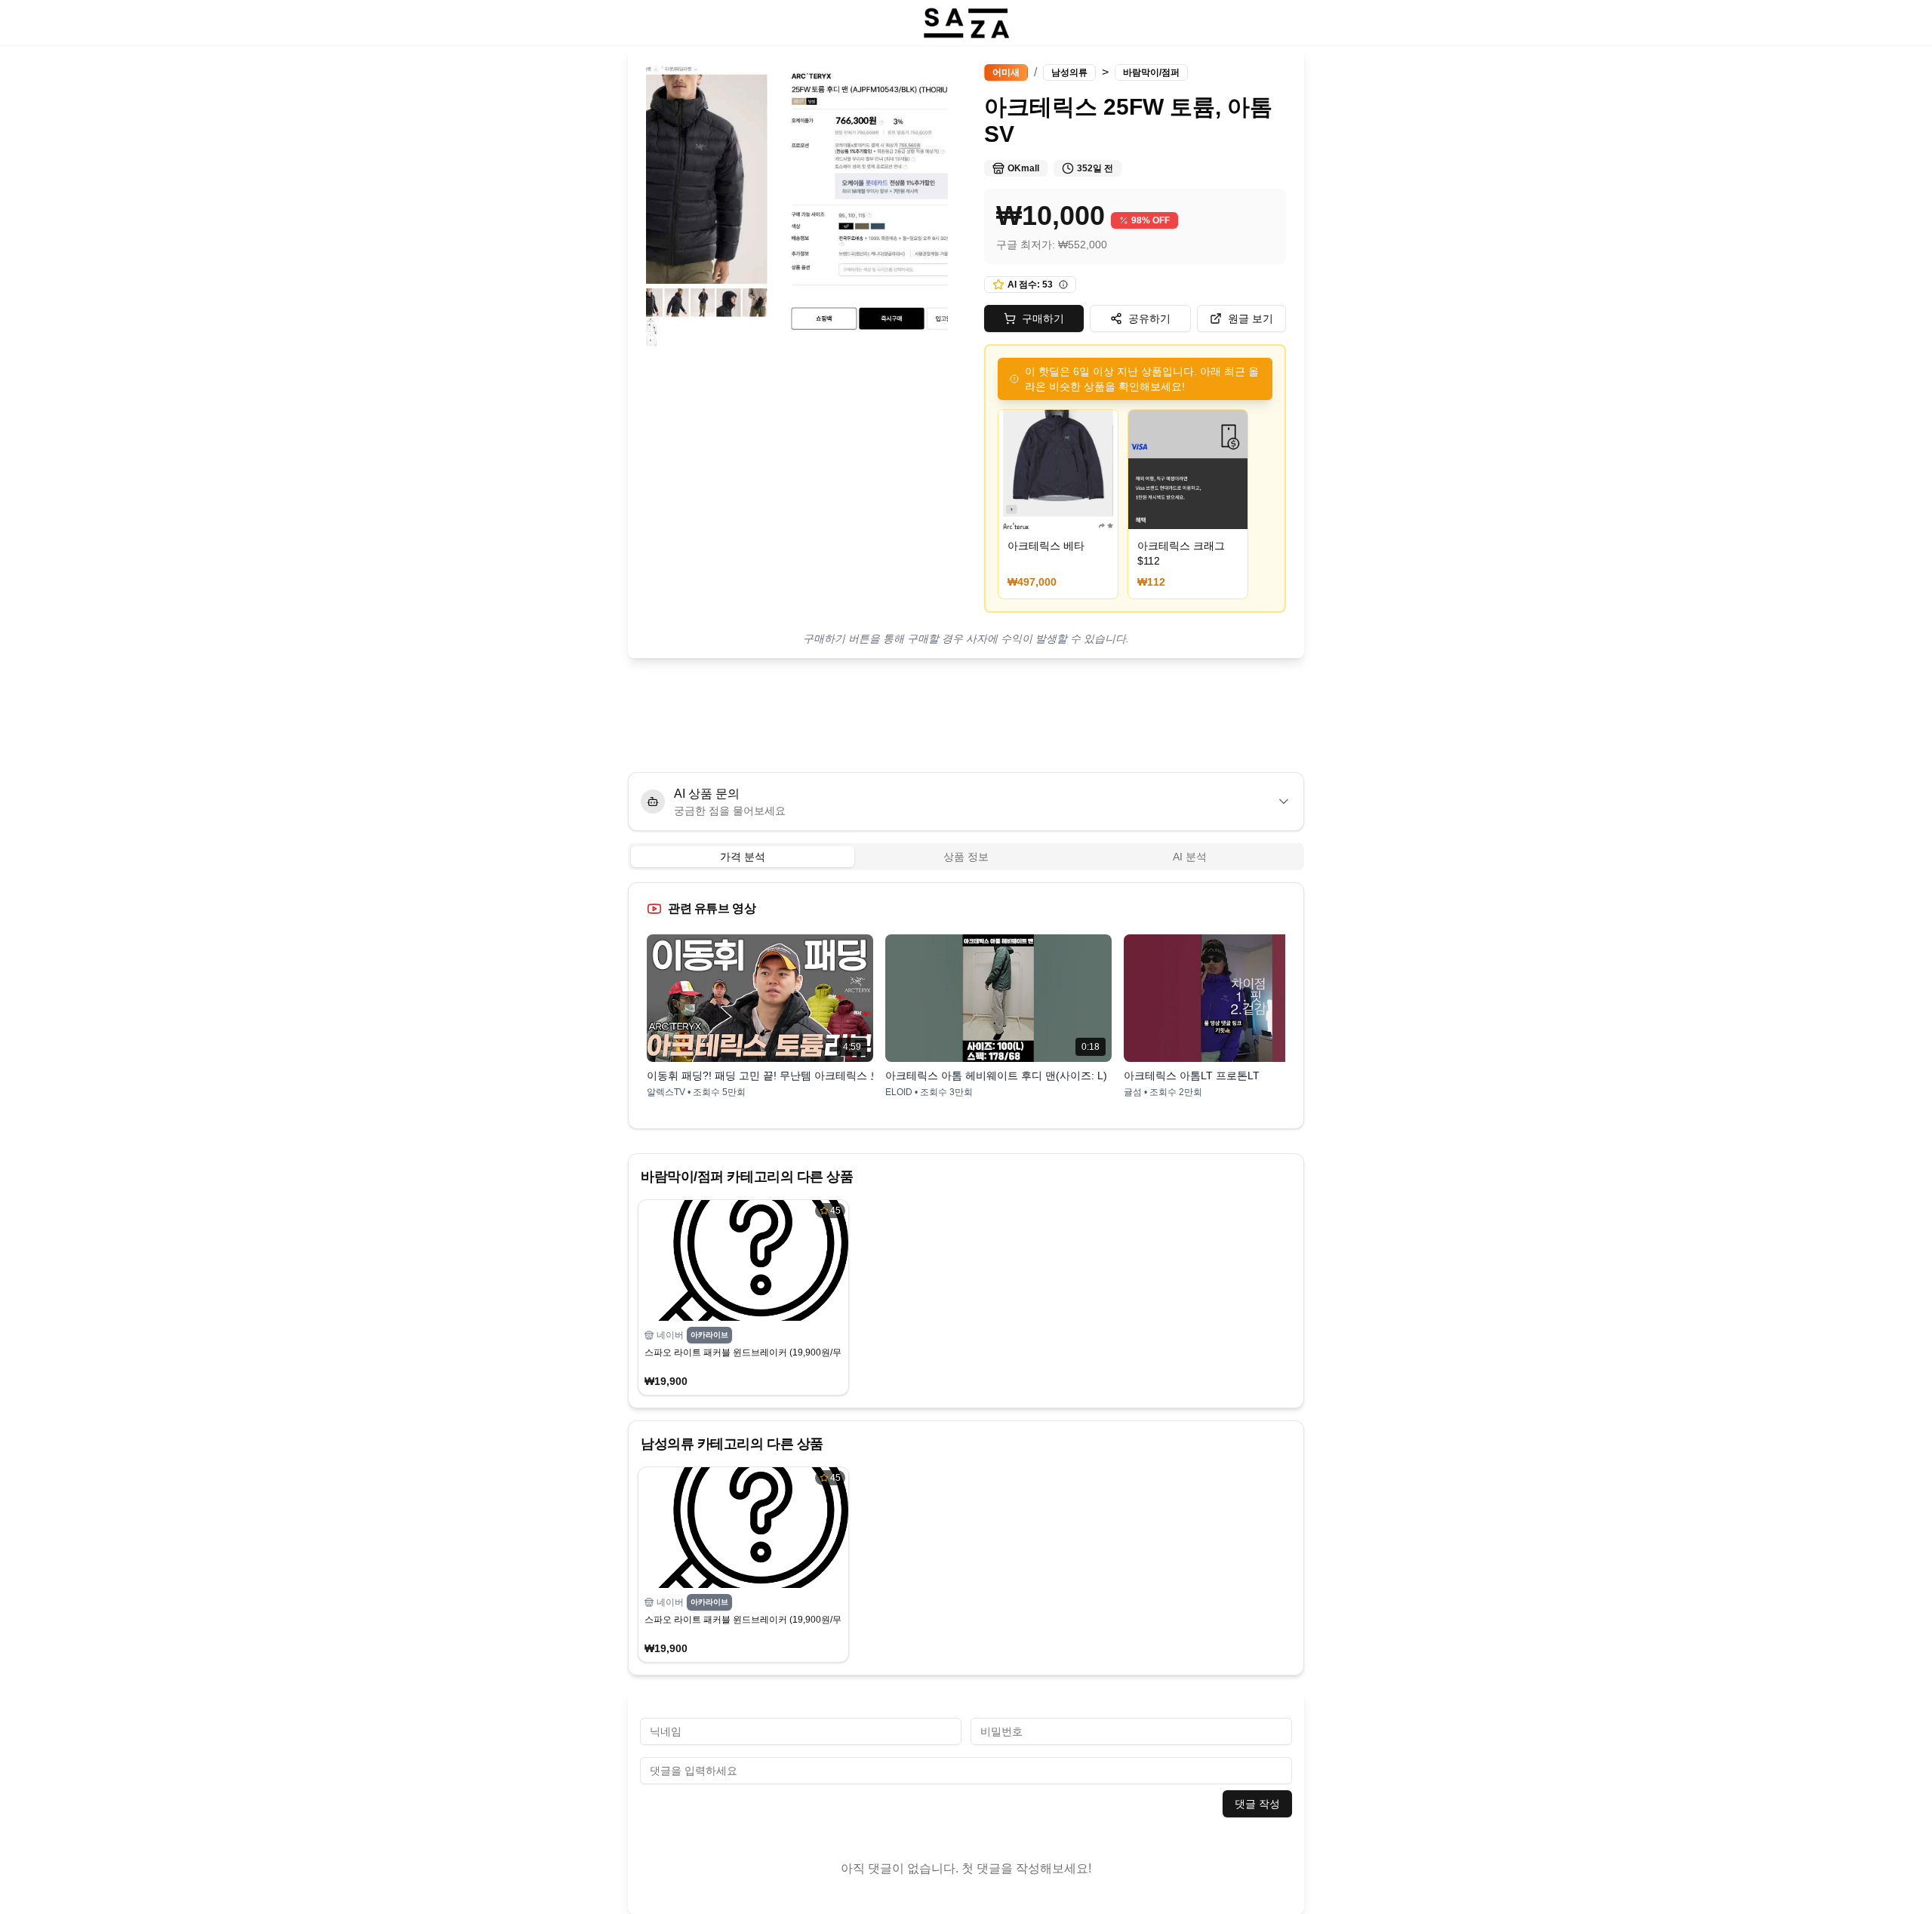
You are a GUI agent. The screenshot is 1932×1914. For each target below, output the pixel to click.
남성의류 (1069, 72)
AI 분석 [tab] (1190, 857)
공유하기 (1149, 318)
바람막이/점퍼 (1151, 72)
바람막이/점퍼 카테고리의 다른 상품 (747, 1177)
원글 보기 (1251, 318)
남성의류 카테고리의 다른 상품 (732, 1444)
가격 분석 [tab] (743, 857)
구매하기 (1043, 318)
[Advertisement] (966, 715)
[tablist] (966, 857)
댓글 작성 (1257, 1804)
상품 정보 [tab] (966, 857)
